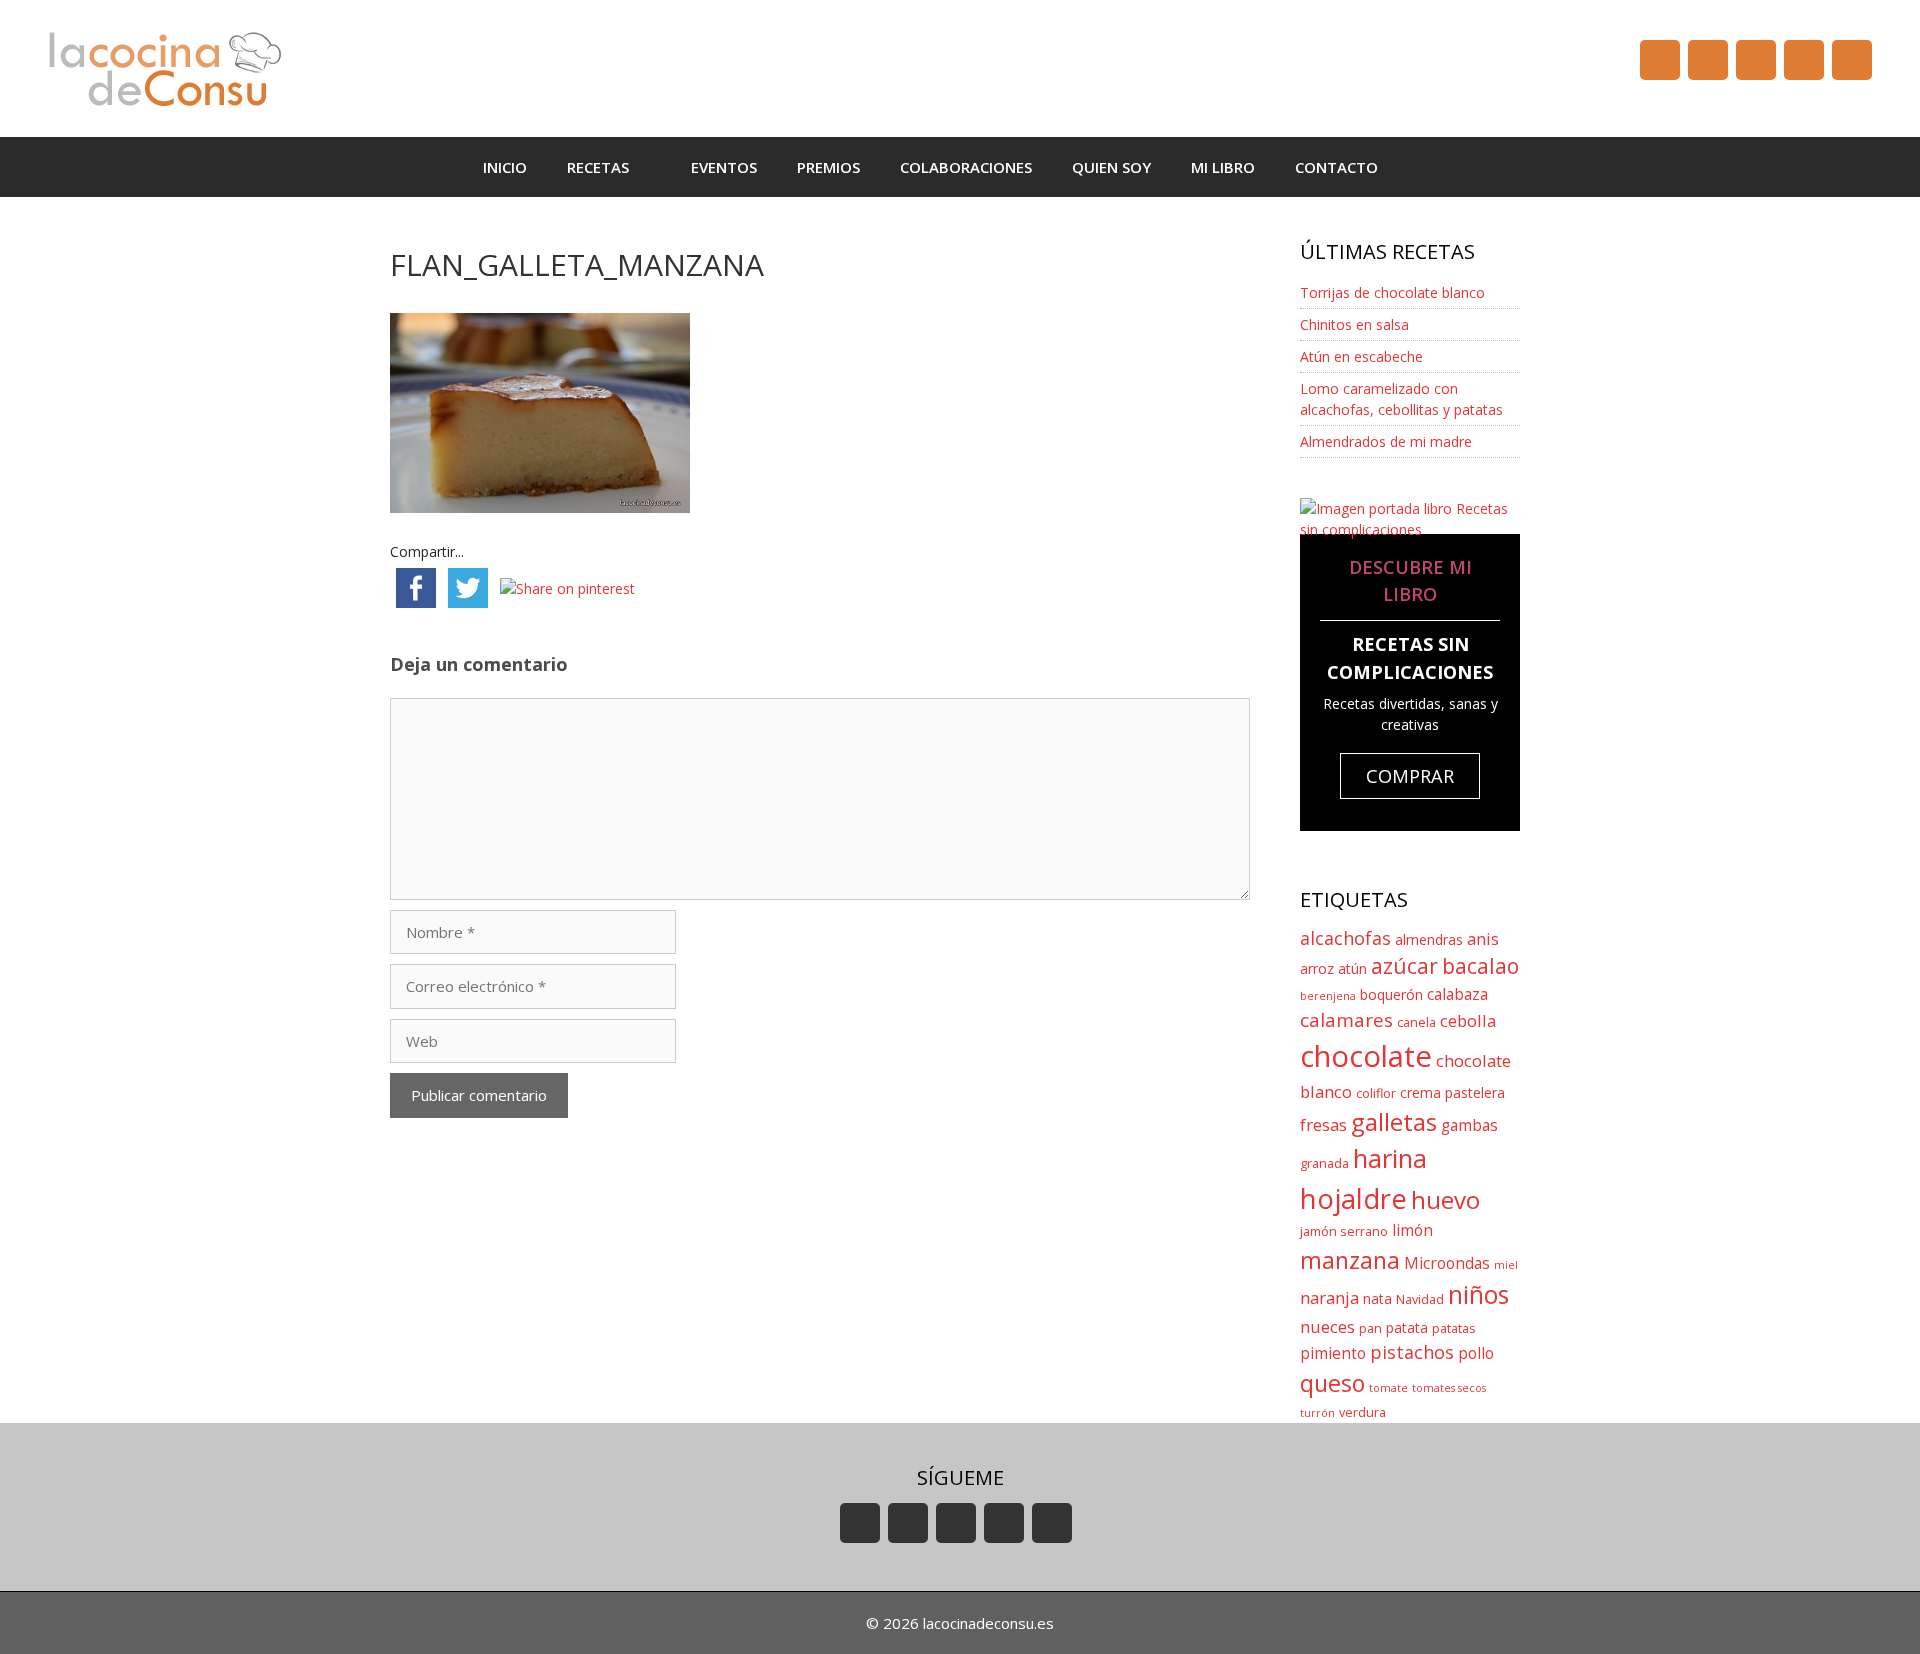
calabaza (1457, 994)
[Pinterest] (1852, 60)
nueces (1327, 1326)
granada (1324, 1163)
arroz (1317, 968)
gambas (1469, 1125)
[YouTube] (1660, 60)
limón (1412, 1230)
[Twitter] (1756, 60)
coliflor (1376, 1093)
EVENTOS (724, 167)
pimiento (1333, 1353)
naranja (1329, 1297)
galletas (1394, 1121)
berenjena (1328, 996)
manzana (1350, 1260)
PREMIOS (828, 167)
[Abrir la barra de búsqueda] (1427, 167)
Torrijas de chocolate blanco (1392, 292)
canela (1416, 1022)
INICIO (505, 167)
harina (1390, 1158)
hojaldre (1353, 1198)
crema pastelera (1452, 1092)
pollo (1476, 1353)
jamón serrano (1344, 1231)
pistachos (1412, 1352)
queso (1332, 1383)
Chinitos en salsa (1354, 324)
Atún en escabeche (1361, 356)
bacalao (1480, 966)
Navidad (1420, 1299)
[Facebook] (1708, 60)
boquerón (1391, 994)
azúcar (1404, 966)
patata (1407, 1327)
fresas (1323, 1124)
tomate (1388, 1388)
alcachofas (1345, 938)
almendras (1429, 939)
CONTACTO (1336, 167)
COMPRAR (1410, 776)
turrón (1317, 1413)
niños (1478, 1294)
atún (1352, 968)
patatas (1454, 1328)
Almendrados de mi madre (1386, 441)
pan (1370, 1328)
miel (1506, 1265)
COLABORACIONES (966, 167)
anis (1483, 938)
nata (1377, 1298)
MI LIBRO (1223, 167)
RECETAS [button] (598, 167)
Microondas (1447, 1263)
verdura (1362, 1412)
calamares (1346, 1020)
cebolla (1468, 1020)
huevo (1445, 1199)
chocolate (1366, 1056)
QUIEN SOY (1111, 167)
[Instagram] (1804, 60)
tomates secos (1449, 1388)
